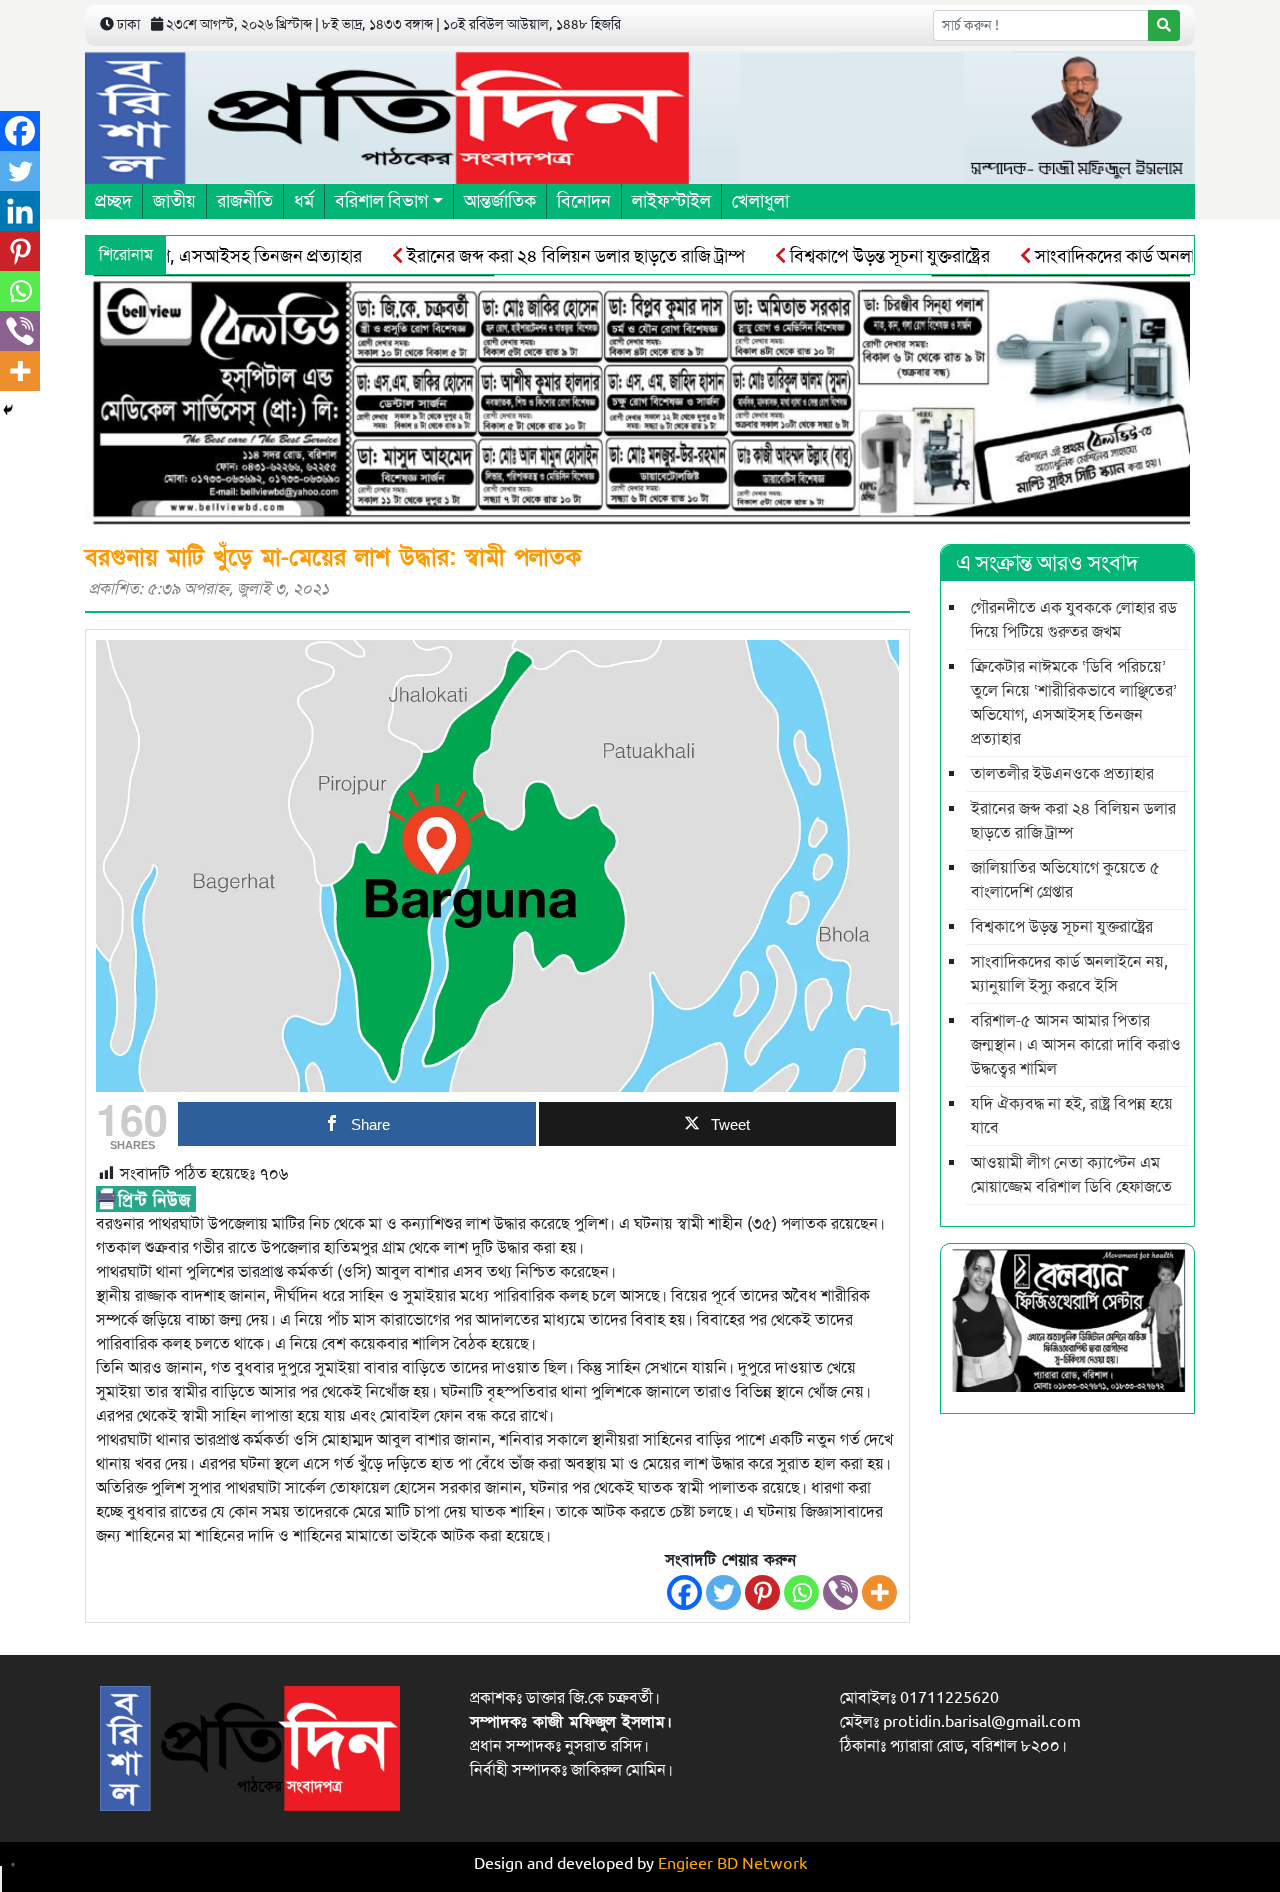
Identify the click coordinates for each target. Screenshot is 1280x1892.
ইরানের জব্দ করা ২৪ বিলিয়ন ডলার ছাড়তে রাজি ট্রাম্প (538, 256)
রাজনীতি (245, 201)
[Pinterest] (762, 1592)
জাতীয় (174, 201)
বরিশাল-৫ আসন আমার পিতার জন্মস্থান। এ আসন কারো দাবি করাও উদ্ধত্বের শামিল (1076, 1045)
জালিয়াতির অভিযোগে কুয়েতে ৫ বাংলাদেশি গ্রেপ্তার (1065, 880)
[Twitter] (723, 1592)
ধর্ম (304, 201)
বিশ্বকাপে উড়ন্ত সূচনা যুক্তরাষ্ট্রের (852, 256)
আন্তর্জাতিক (500, 201)
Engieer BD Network (732, 1864)
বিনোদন (584, 201)
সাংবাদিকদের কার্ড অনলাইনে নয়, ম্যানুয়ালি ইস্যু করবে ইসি (1069, 974)
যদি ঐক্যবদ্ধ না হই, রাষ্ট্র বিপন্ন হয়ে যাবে (1072, 1116)
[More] (879, 1592)
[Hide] (8, 410)
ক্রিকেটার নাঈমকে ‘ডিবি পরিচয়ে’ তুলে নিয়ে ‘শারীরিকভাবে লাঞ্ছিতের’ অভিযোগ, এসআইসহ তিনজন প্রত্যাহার (1074, 703)
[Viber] (840, 1592)
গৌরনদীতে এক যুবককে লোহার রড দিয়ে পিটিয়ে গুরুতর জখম (1074, 620)
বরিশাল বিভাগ (381, 201)
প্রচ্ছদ (113, 201)
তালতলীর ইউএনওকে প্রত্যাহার (1062, 774)
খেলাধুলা (760, 201)
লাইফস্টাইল (671, 201)
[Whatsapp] (801, 1592)
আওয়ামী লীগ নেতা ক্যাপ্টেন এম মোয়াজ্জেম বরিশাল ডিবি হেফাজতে (1071, 1175)
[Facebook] (684, 1592)
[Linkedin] (20, 211)
